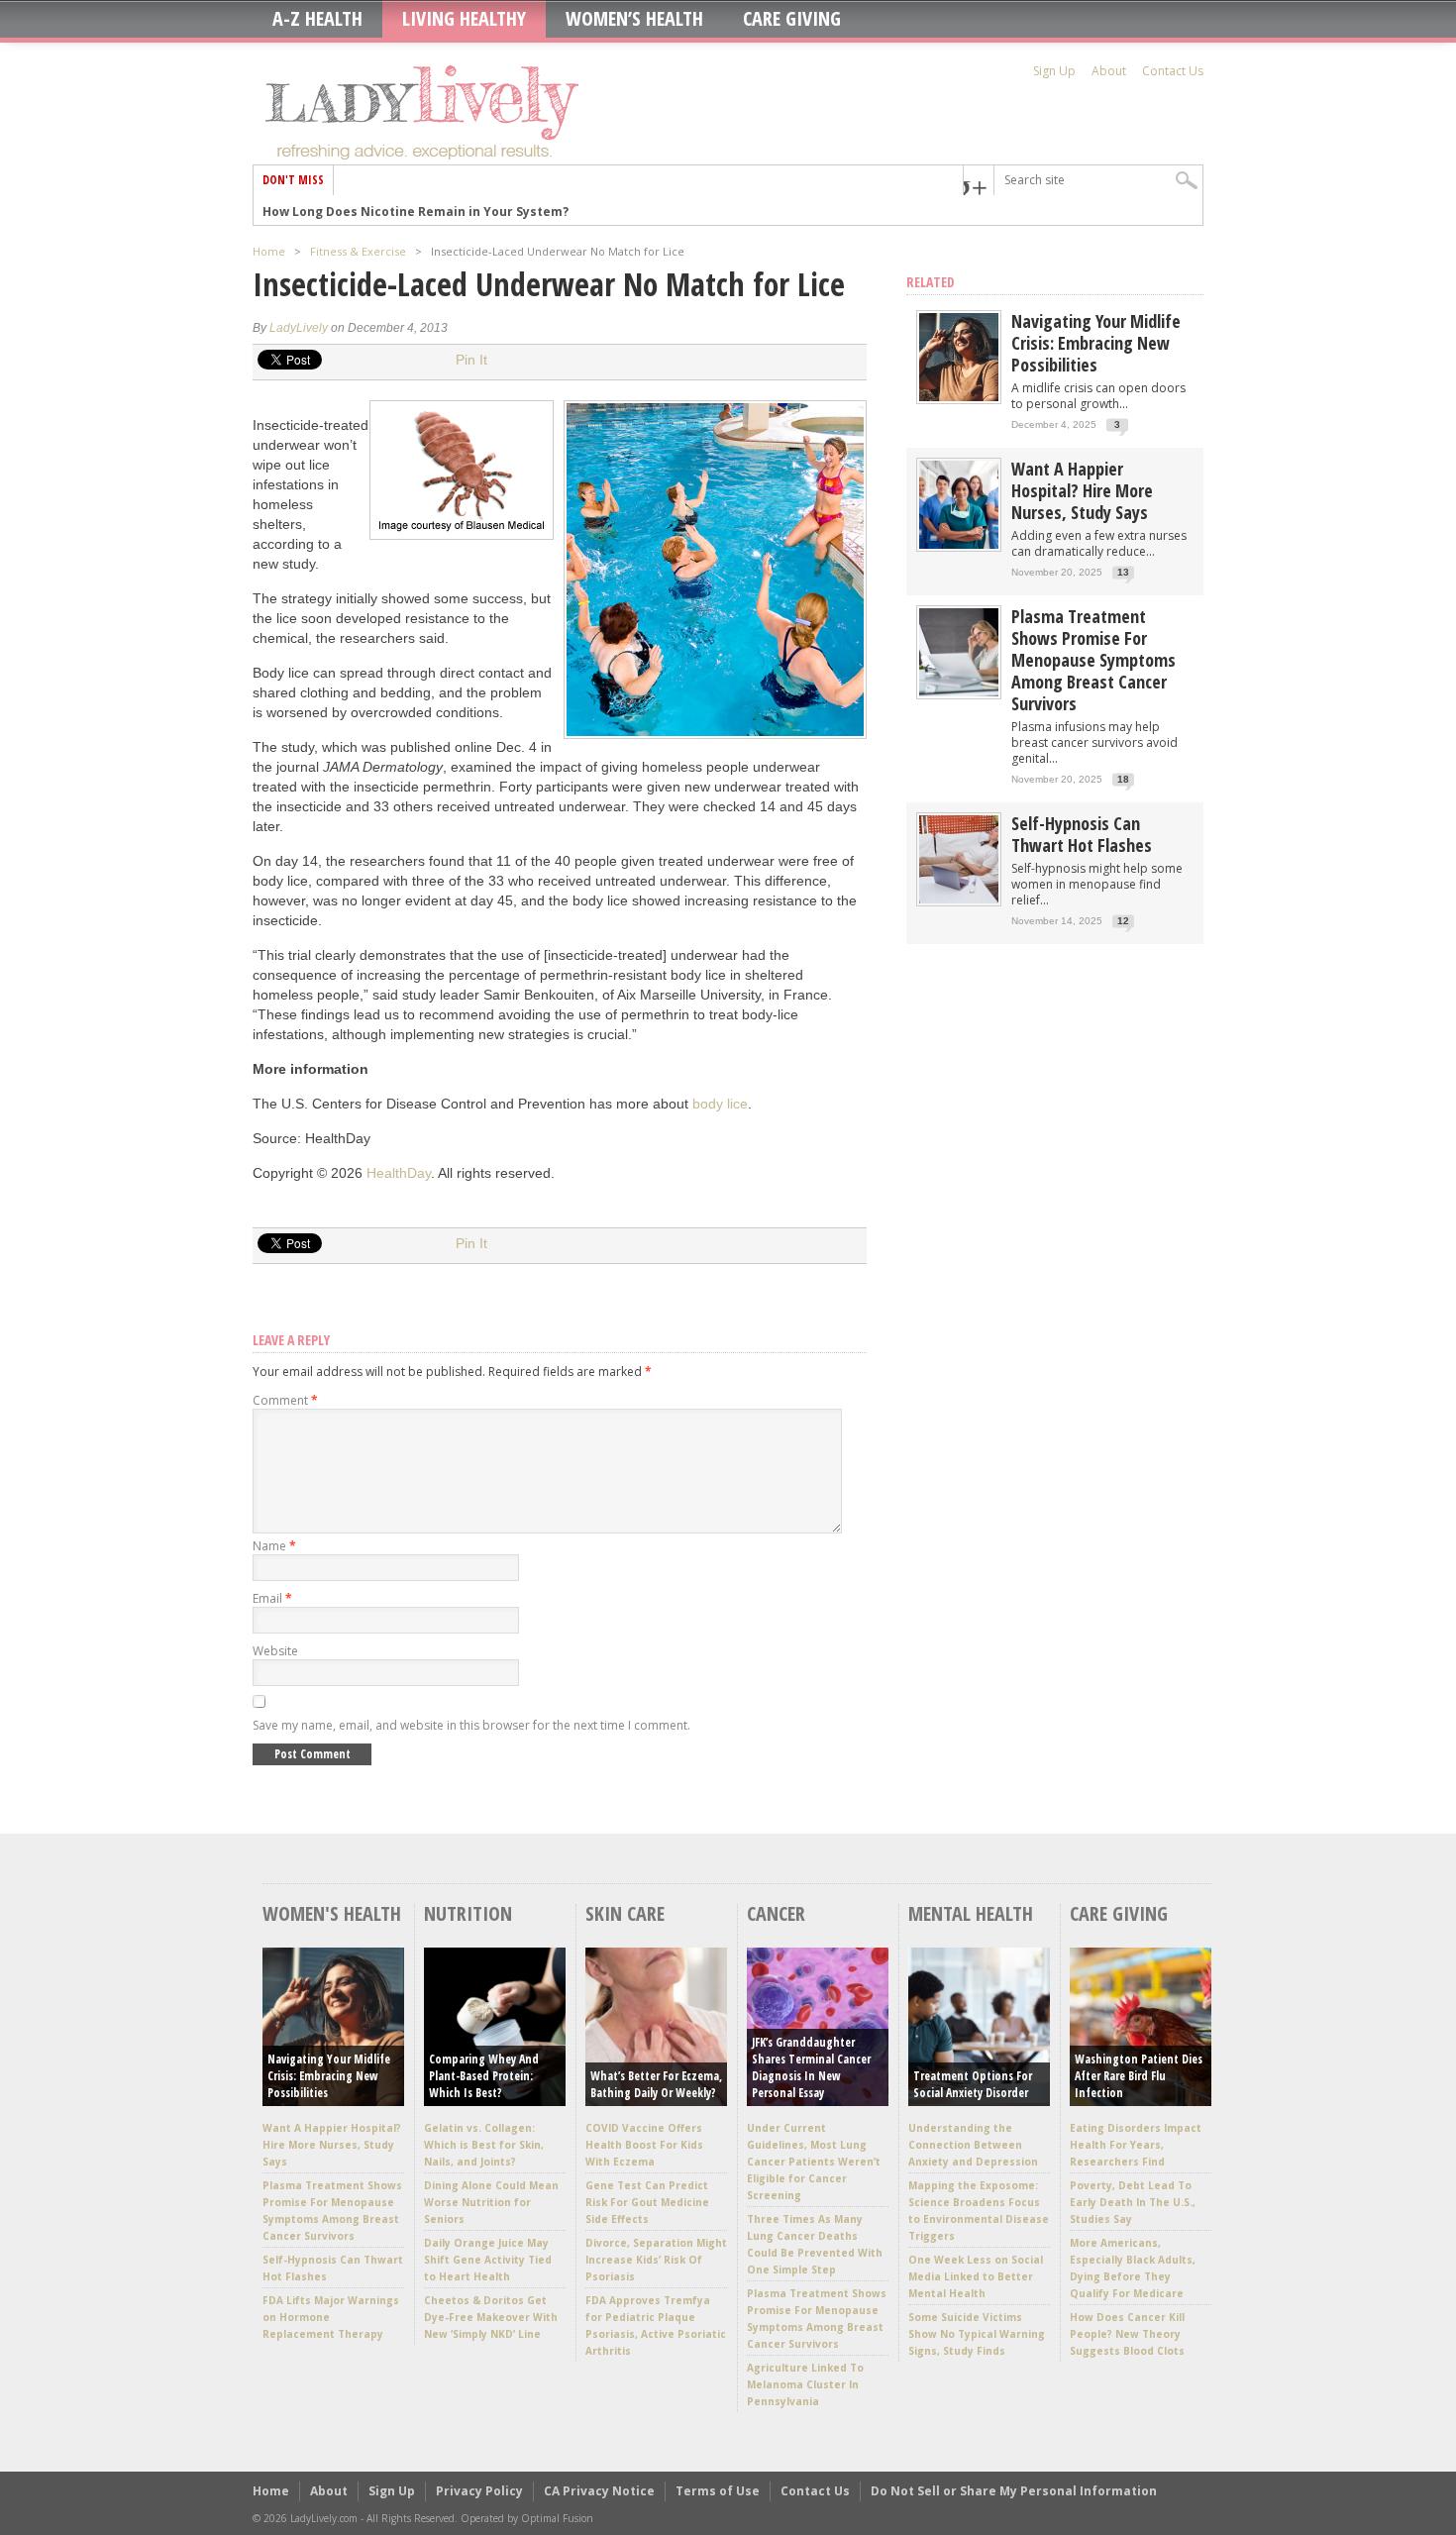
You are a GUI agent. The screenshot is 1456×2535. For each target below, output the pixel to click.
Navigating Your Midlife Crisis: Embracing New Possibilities (1096, 343)
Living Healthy (464, 19)
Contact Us (1173, 71)
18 (1123, 779)
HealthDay (399, 1173)
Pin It (471, 360)
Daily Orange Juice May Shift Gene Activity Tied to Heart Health (488, 2260)
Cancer (776, 1913)
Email (272, 1598)
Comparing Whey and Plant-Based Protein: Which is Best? (484, 2076)
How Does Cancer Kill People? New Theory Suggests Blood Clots (1127, 2334)
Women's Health (332, 1913)
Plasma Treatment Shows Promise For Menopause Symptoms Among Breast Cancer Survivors (1093, 660)
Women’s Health (634, 19)
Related (931, 282)
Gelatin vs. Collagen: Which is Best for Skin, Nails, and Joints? (484, 2145)
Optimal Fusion (557, 2518)
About (1109, 71)
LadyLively (299, 328)
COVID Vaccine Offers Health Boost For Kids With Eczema (644, 2145)
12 (1123, 921)
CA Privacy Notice (599, 2491)
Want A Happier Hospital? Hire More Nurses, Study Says (1082, 490)
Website (275, 1651)
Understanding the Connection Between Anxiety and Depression (973, 2145)
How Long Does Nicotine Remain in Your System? (416, 210)
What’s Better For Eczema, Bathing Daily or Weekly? (656, 2084)
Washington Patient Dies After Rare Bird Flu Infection (1139, 2076)
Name (274, 1546)
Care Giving (792, 19)
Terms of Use (718, 2491)
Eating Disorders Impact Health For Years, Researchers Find (1136, 2145)
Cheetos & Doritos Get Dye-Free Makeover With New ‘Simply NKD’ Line (491, 2317)
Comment (285, 1400)
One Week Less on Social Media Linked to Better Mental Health (976, 2276)
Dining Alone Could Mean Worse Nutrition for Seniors (491, 2202)
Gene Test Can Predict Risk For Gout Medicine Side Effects (647, 2202)
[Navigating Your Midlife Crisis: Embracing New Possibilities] (959, 397)
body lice (720, 1104)
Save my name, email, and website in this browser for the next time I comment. (471, 1725)
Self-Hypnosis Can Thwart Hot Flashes (1082, 834)
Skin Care (625, 1913)
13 (1123, 572)
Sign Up (1054, 71)
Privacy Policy (479, 2491)
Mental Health (971, 1913)
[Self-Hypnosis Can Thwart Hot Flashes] (959, 899)
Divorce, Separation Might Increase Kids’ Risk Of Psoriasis (656, 2260)
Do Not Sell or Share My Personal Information (1014, 2491)
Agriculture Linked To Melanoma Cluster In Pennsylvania (805, 2384)
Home (269, 251)
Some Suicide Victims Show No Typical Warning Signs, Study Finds (977, 2334)
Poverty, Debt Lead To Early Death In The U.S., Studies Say (1133, 2202)
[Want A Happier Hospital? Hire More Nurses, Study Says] (959, 544)
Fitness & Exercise (358, 251)
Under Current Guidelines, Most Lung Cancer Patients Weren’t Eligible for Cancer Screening (814, 2162)
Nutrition (468, 1913)
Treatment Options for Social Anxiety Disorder (973, 2084)
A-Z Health (317, 19)
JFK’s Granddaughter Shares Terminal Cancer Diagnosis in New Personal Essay (811, 2067)
